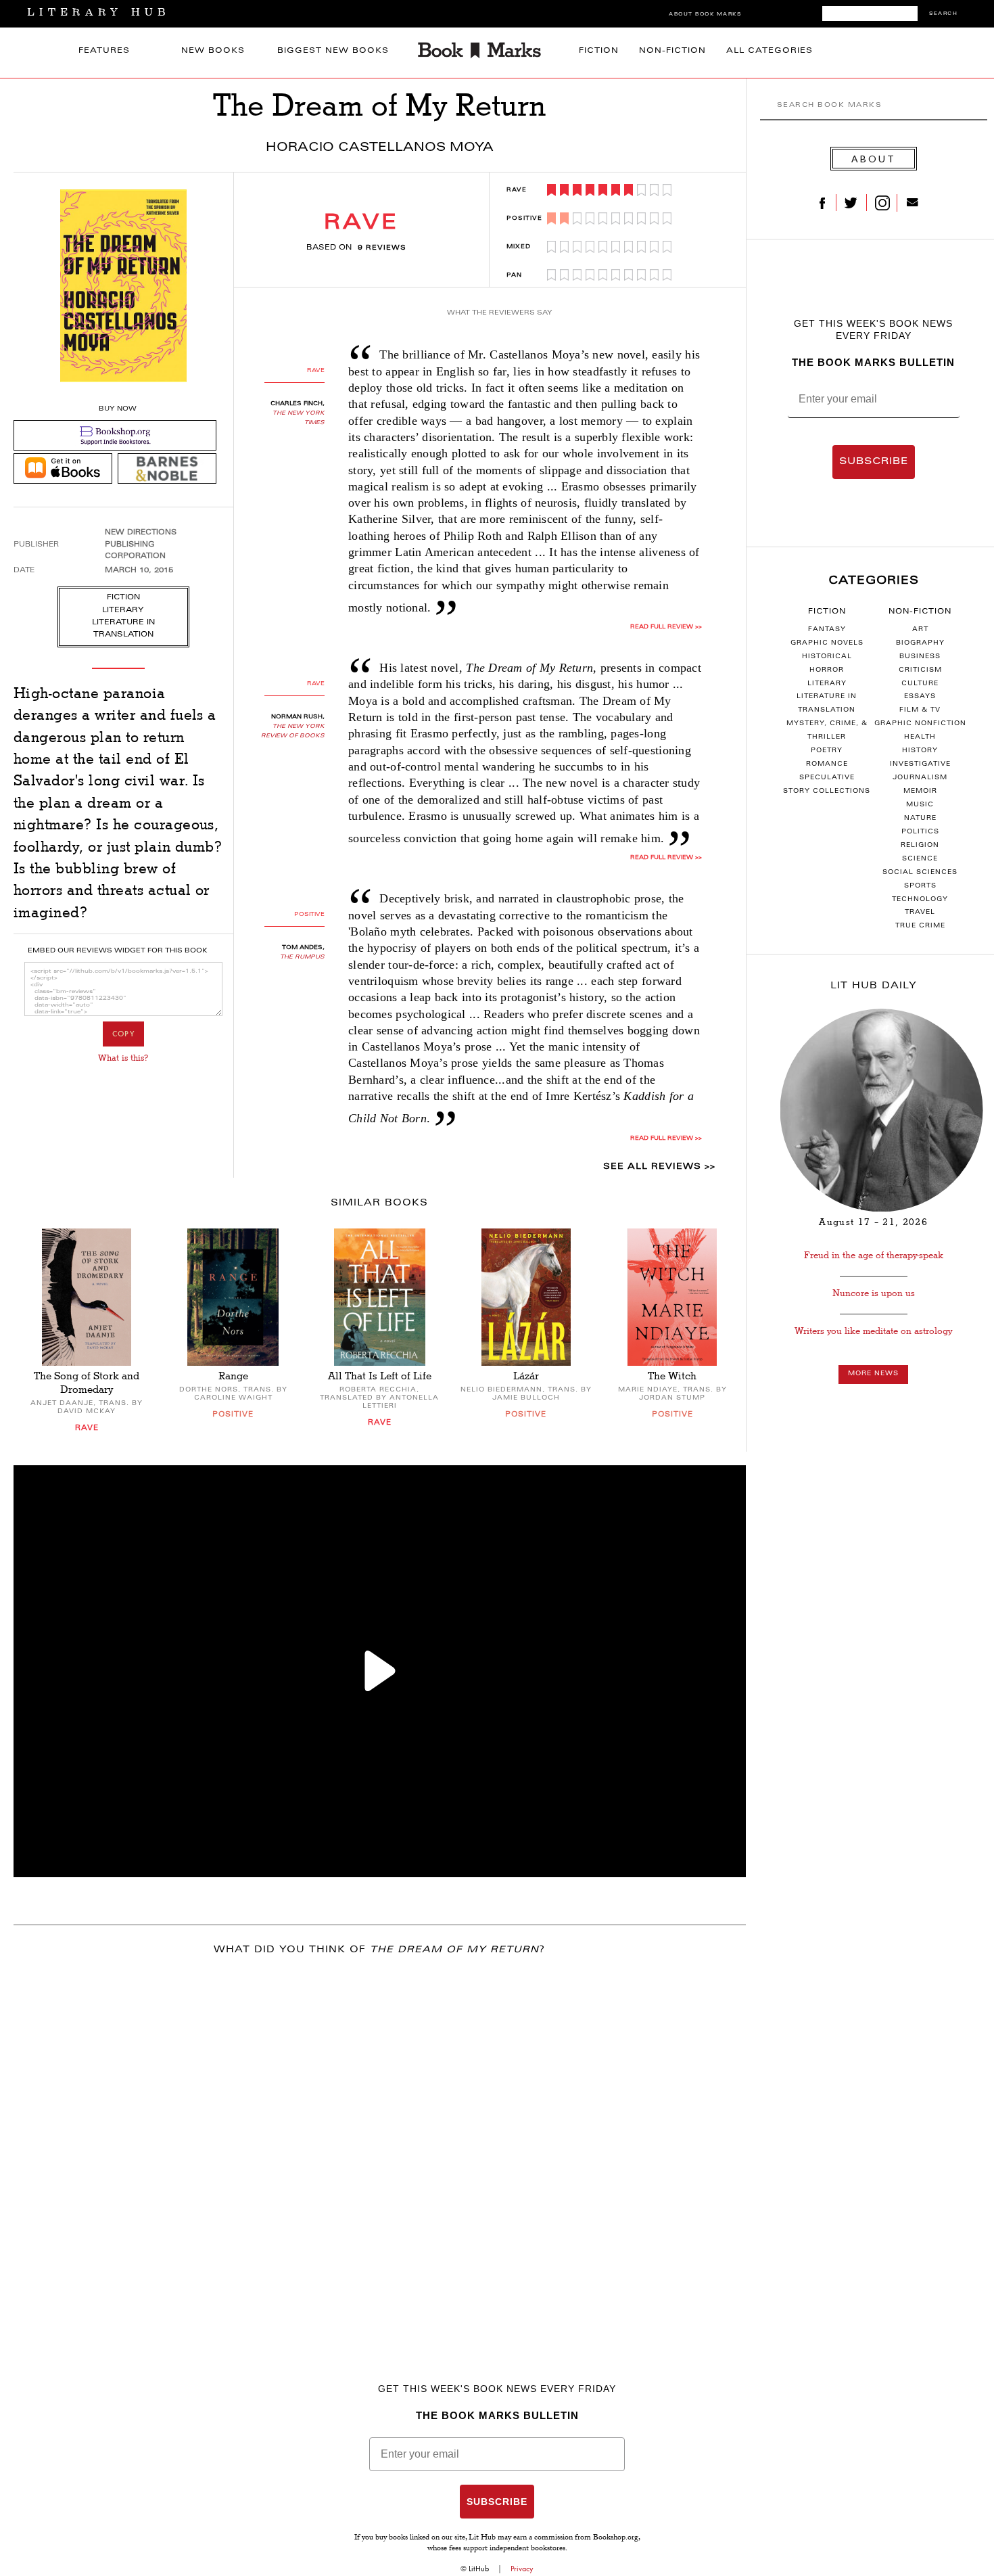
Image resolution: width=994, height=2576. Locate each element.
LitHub (479, 2569)
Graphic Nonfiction (920, 724)
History (920, 751)
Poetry (827, 751)
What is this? (123, 1058)
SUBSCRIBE (874, 462)
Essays (920, 697)
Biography (920, 643)
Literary (827, 684)
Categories (874, 581)
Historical (827, 657)
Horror (827, 670)
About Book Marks (705, 15)
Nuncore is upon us (874, 1293)
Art (920, 630)
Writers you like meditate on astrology (873, 1331)
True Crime (920, 926)
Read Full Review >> (666, 627)
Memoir (920, 791)
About (874, 159)
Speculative (827, 778)
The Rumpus (302, 957)
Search (943, 14)
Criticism (920, 670)
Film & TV (920, 710)
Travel (920, 913)
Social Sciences (920, 873)
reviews (382, 248)
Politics (920, 832)
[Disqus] (380, 2146)
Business (920, 657)
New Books (213, 51)
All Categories (770, 51)
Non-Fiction (672, 51)
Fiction (599, 51)
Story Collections (827, 791)
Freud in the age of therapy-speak (874, 1255)
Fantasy (827, 630)
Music (920, 805)
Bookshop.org (616, 2538)
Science (920, 859)
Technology (920, 900)
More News (873, 1374)
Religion (920, 846)
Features (104, 51)
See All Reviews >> (659, 1167)
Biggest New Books (333, 51)
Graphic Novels (827, 643)
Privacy (522, 2569)
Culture (920, 684)
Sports (920, 886)
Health (920, 737)
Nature (920, 819)
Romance (827, 764)
